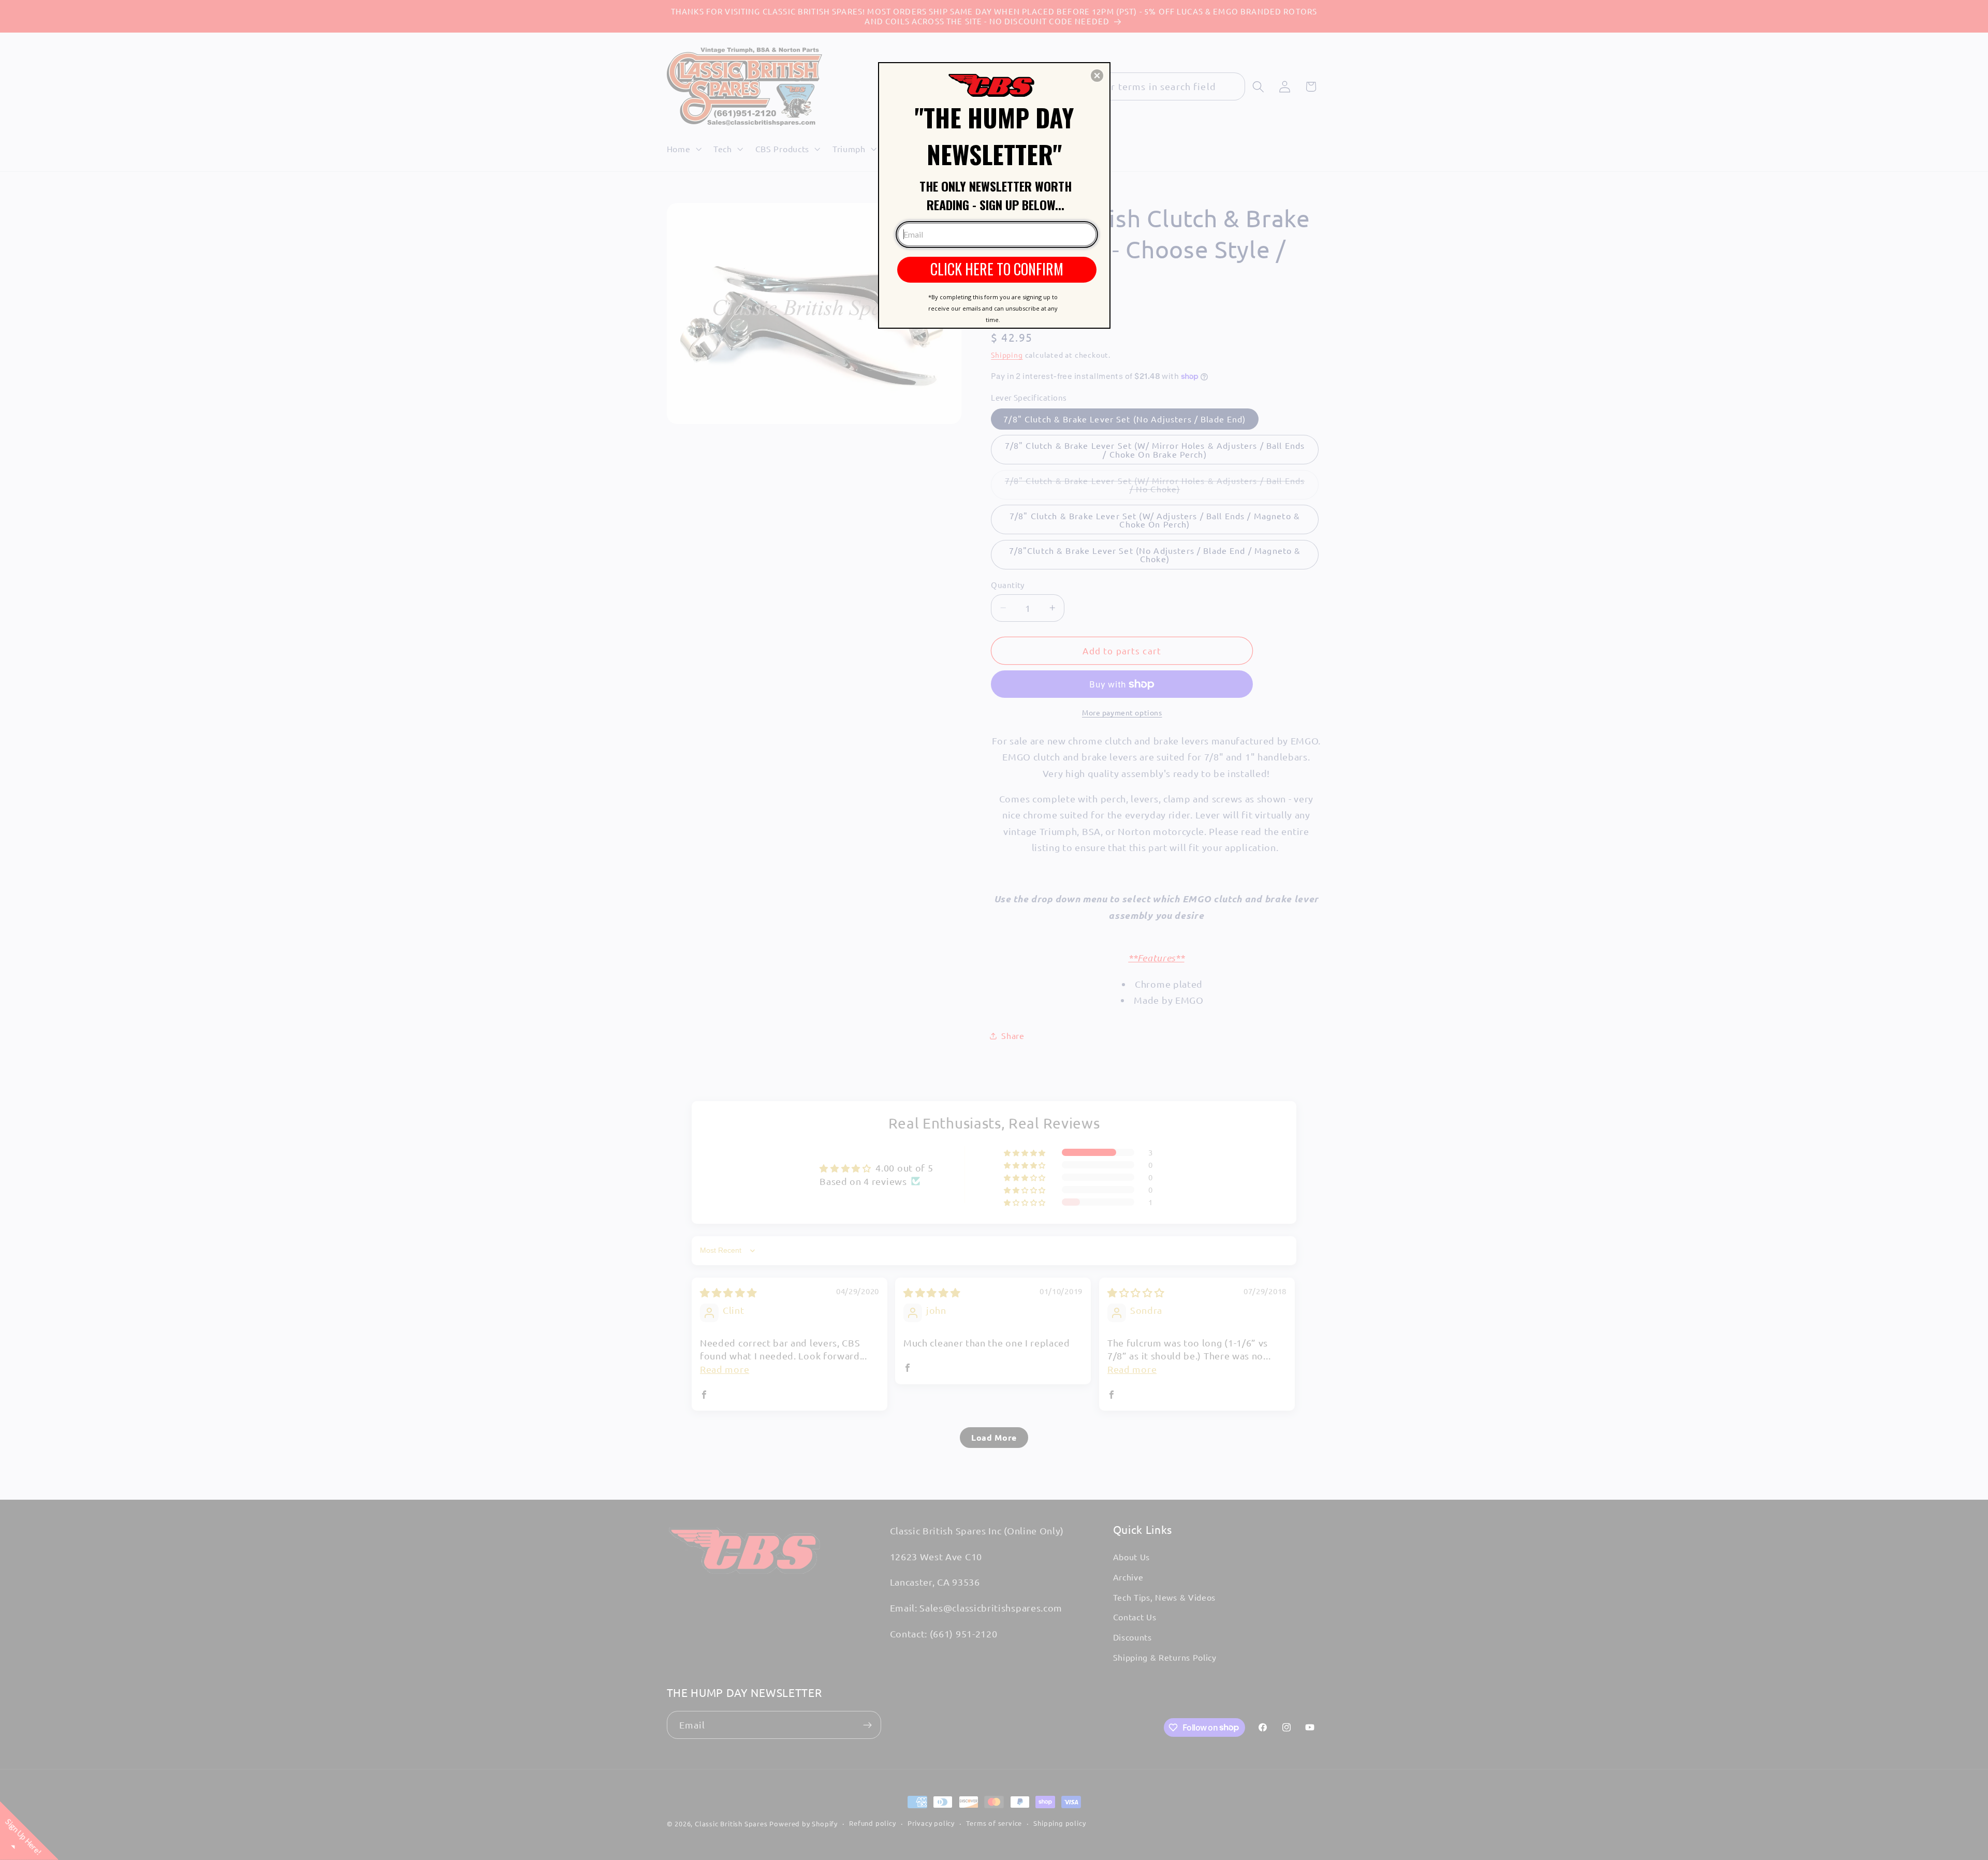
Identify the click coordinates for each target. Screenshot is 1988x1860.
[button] (1097, 76)
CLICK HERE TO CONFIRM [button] (997, 269)
